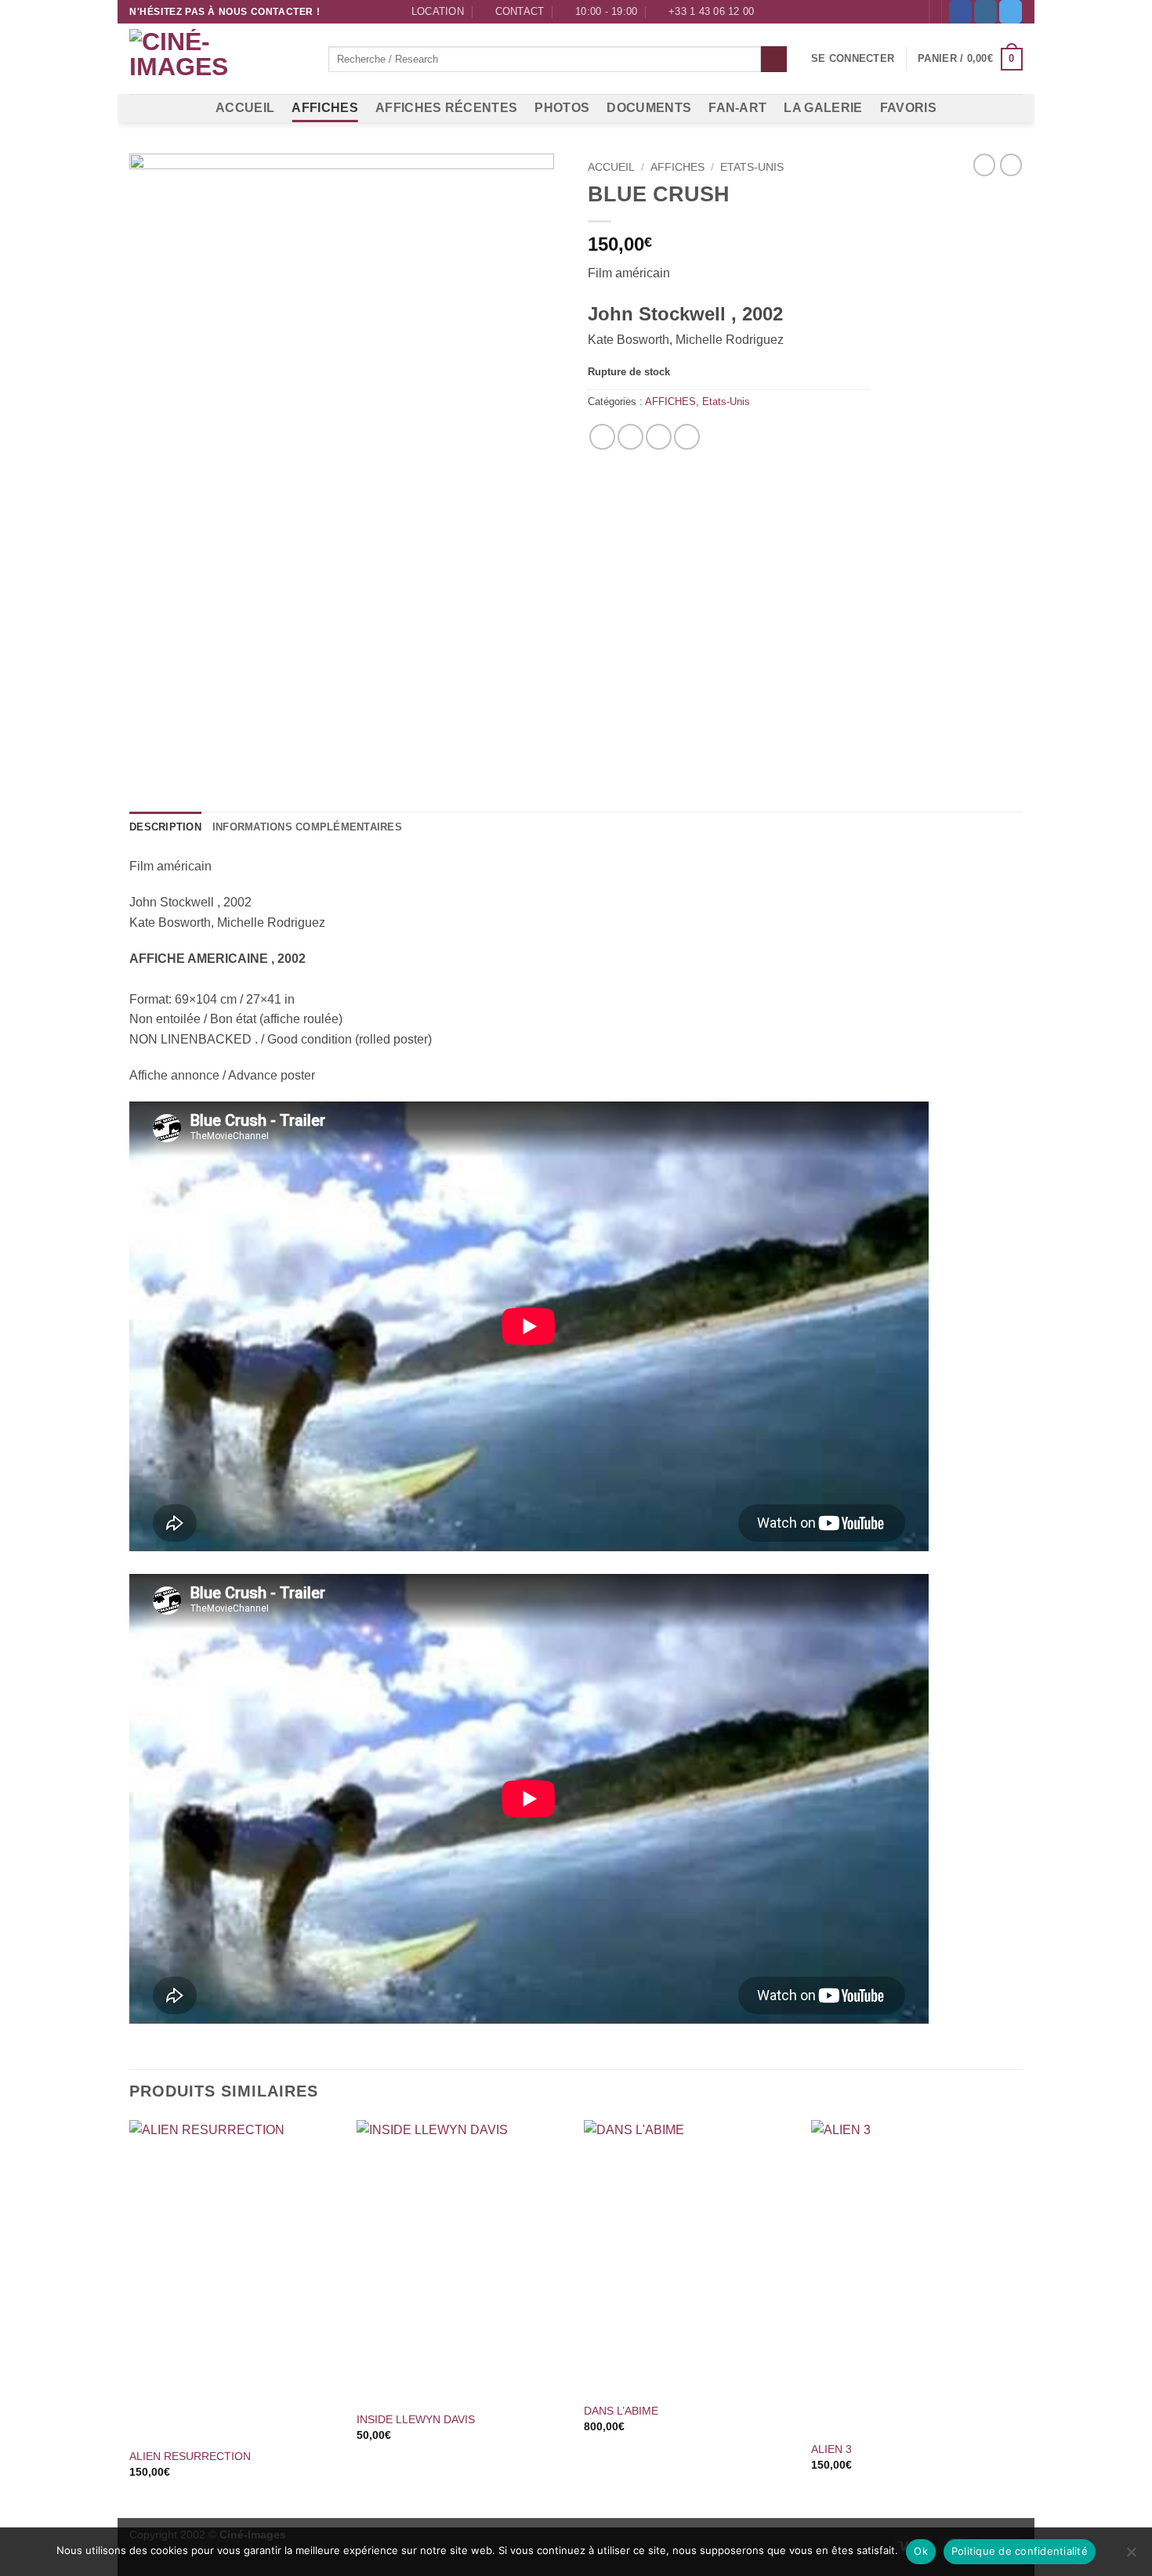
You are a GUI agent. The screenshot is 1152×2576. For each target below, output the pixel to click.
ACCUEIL (245, 108)
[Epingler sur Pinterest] (659, 437)
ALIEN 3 (831, 2449)
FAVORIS (908, 108)
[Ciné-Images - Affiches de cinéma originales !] (217, 60)
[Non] (1131, 2556)
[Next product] (984, 165)
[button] (853, 59)
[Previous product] (1011, 165)
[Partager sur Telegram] (687, 437)
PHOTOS (562, 108)
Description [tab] (165, 827)
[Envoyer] (774, 60)
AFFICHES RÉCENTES (446, 108)
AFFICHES (325, 108)
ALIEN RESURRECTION (190, 2456)
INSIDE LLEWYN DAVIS (416, 2419)
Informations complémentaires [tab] (307, 827)
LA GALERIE (823, 108)
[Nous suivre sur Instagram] (985, 12)
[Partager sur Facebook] (602, 437)
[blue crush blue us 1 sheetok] (347, 467)
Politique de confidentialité (1020, 2551)
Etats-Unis (752, 167)
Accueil (611, 167)
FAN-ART (737, 108)
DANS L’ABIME (621, 2411)
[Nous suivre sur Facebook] (960, 12)
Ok (921, 2551)
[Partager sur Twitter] (630, 437)
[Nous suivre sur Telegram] (1011, 12)
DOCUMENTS (649, 108)
